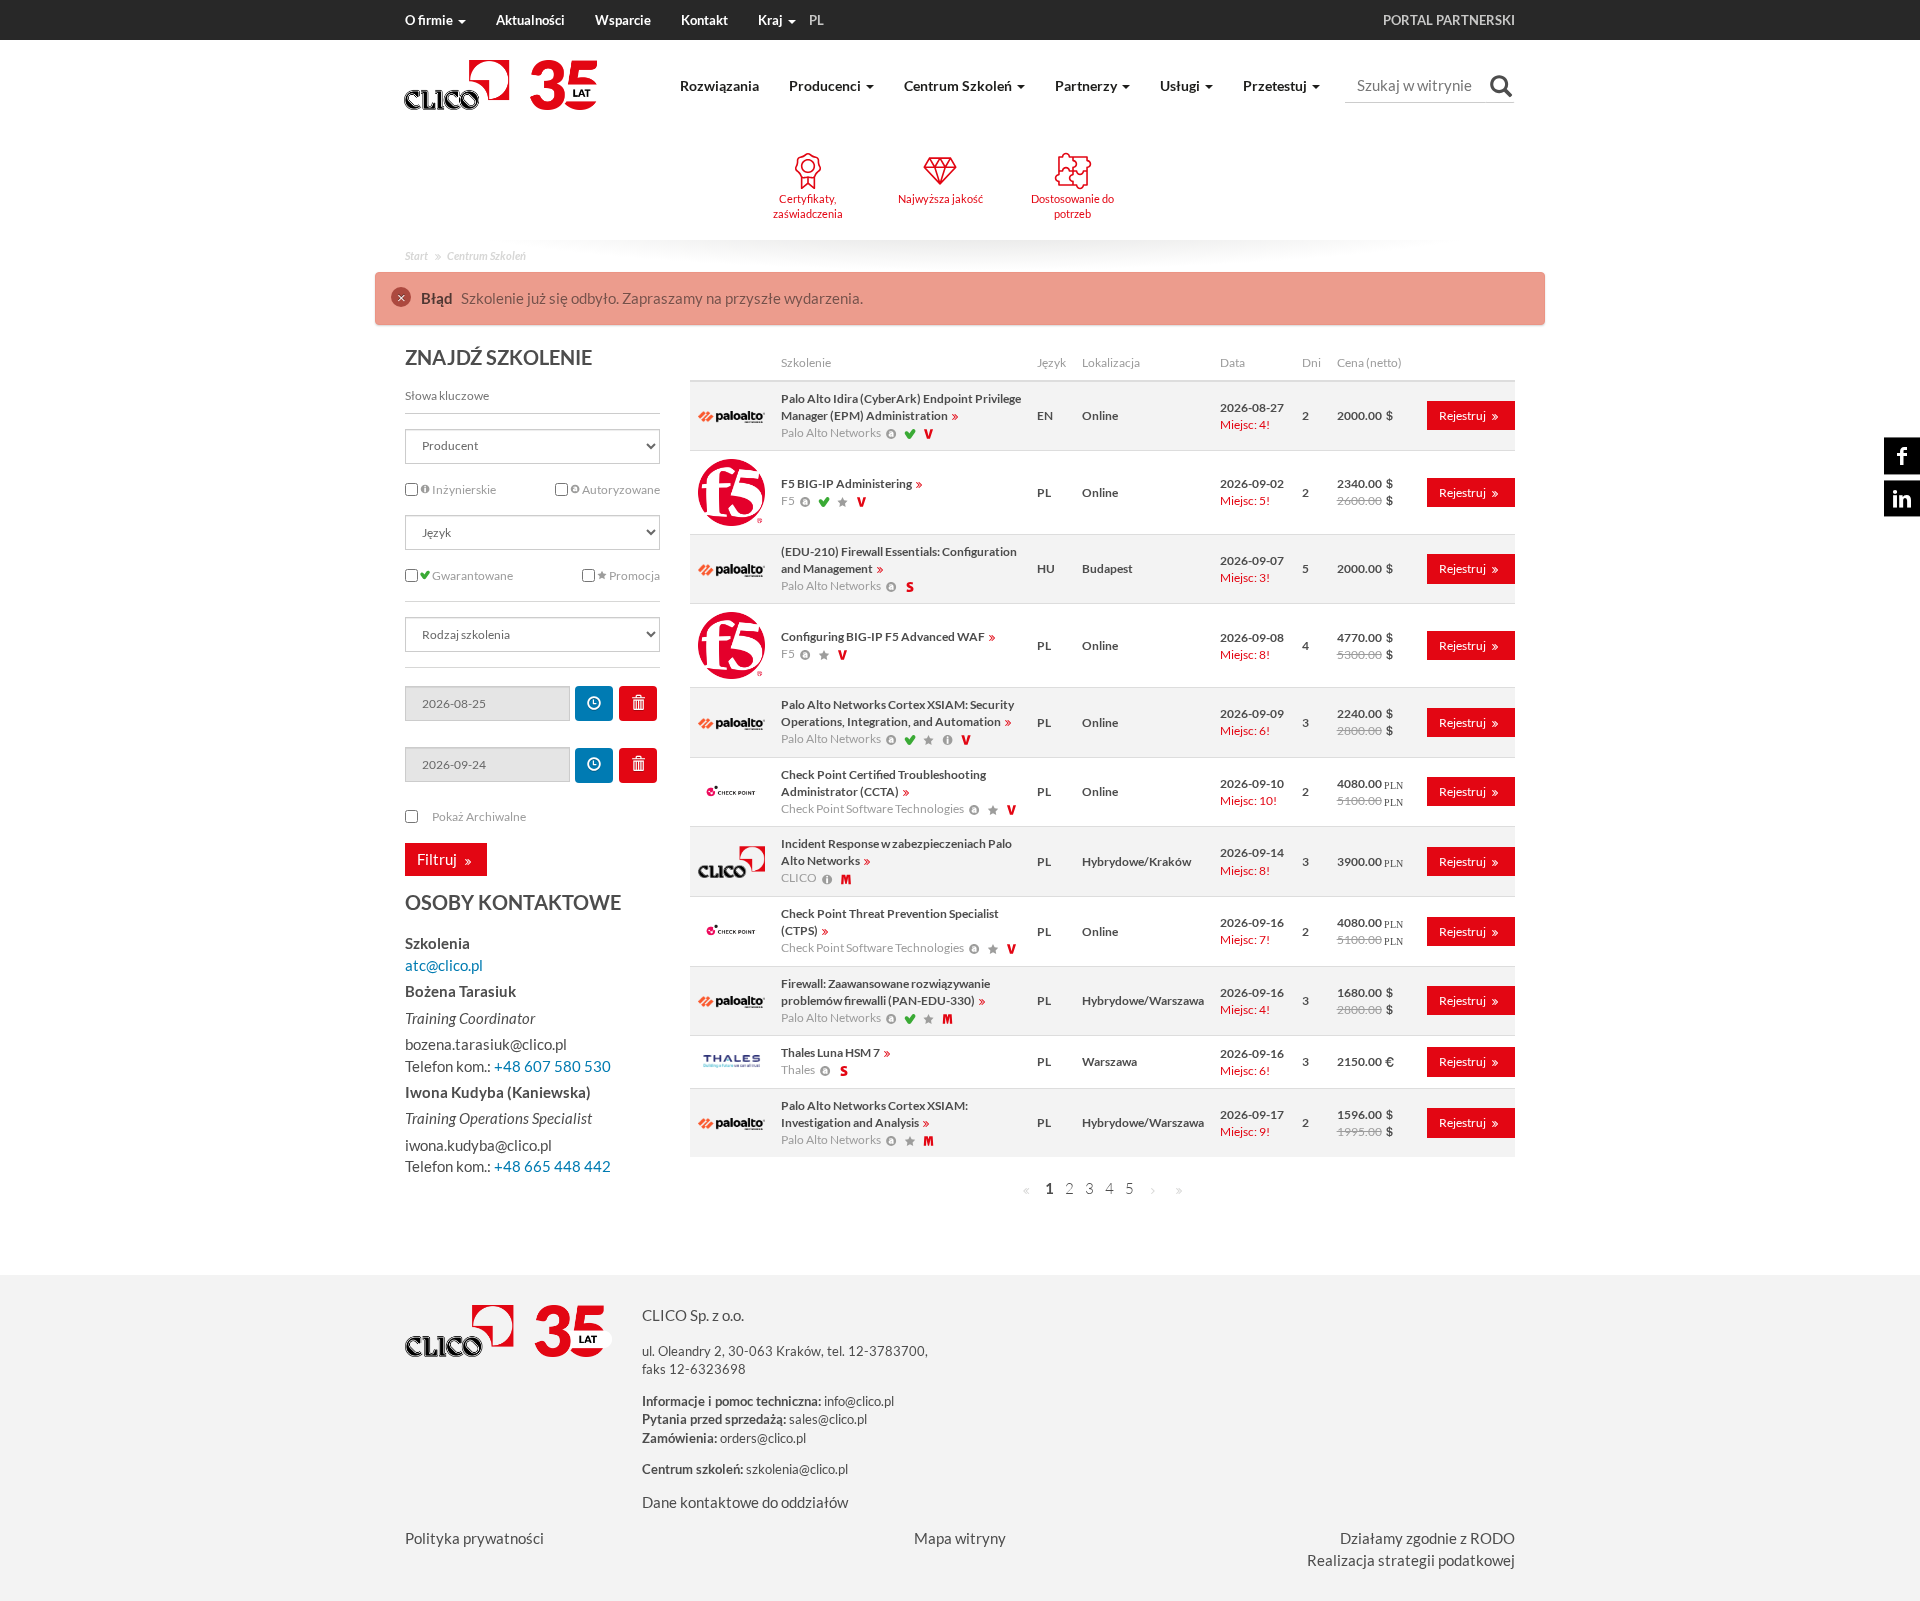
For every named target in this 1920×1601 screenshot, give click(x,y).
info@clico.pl (859, 1401)
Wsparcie (623, 20)
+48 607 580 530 (552, 1066)
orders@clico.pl (763, 1438)
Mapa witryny (960, 1538)
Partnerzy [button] (1087, 85)
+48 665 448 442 (552, 1166)
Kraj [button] (791, 20)
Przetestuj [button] (1276, 85)
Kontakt (704, 20)
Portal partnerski (1449, 20)
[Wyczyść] (638, 703)
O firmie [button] (430, 20)
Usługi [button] (1181, 85)
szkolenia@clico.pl (797, 1469)
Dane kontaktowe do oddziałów (745, 1502)
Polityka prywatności (474, 1538)
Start (416, 255)
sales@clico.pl (828, 1419)
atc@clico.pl (444, 965)
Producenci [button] (826, 85)
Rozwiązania (719, 85)
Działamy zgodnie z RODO (1427, 1538)
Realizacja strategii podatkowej (1411, 1560)
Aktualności (530, 20)
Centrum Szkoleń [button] (959, 85)
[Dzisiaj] (594, 703)
